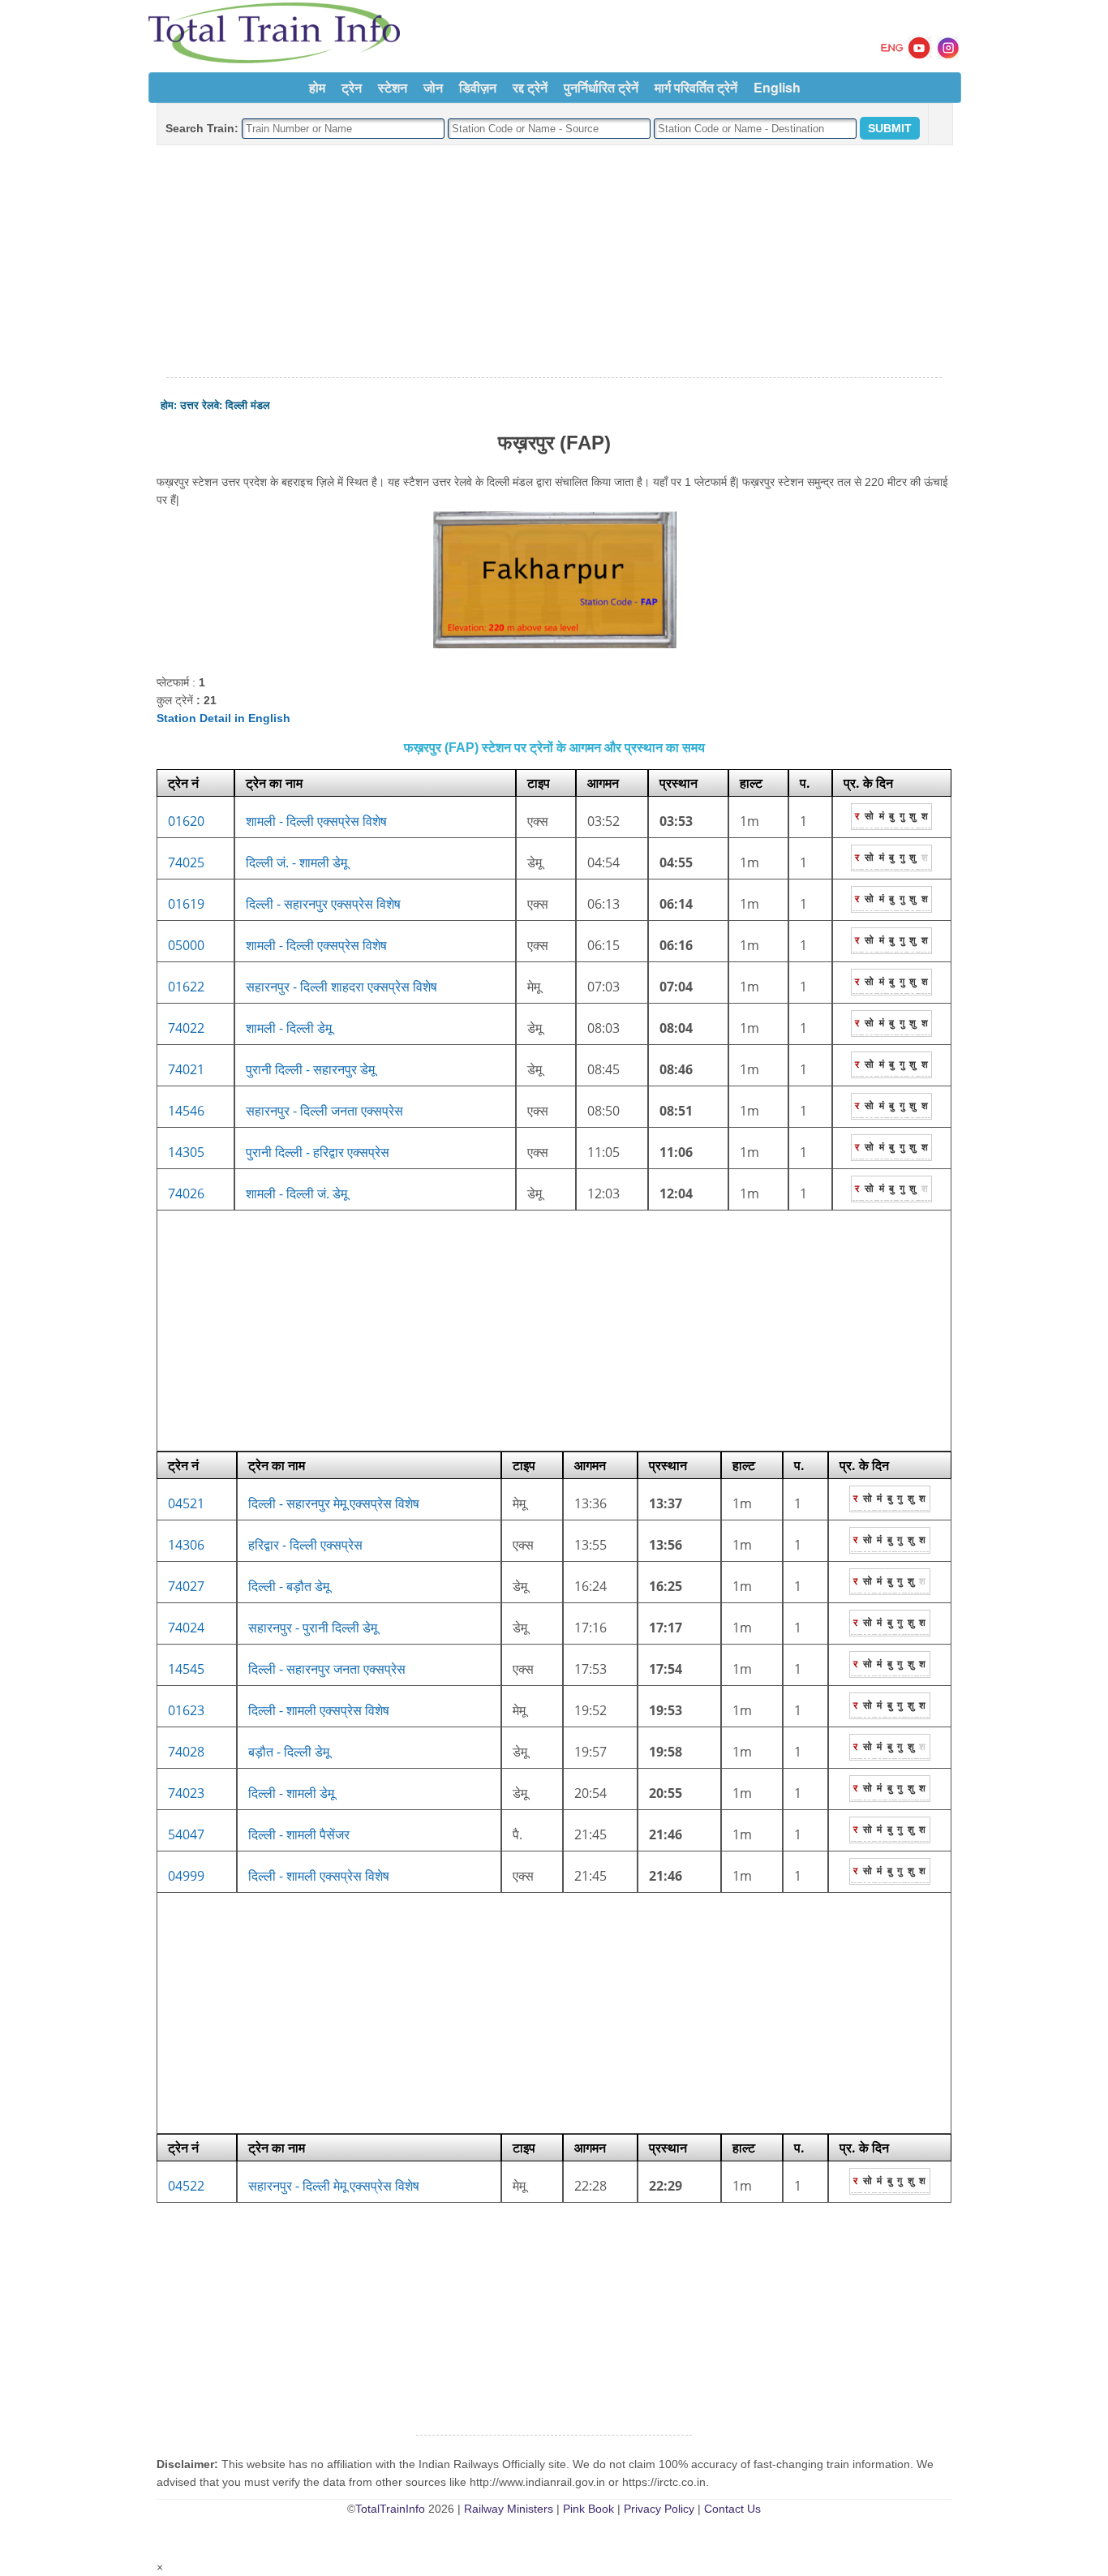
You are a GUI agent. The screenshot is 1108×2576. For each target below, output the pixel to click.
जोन (433, 87)
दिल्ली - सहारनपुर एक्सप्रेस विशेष (323, 904)
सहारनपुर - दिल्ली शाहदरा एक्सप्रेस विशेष (341, 987)
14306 (186, 1545)
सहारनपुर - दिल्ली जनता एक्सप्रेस (324, 1111)
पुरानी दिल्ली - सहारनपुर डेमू (310, 1069)
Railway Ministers (509, 2509)
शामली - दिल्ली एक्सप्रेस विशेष (316, 821)
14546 (186, 1111)
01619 (186, 904)
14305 (186, 1152)
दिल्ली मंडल (248, 405)
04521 (186, 1503)
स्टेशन (393, 87)
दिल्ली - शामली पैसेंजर (299, 1834)
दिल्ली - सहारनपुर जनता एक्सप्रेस (327, 1669)
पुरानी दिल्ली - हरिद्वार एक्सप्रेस (318, 1152)
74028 (186, 1752)
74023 (186, 1793)
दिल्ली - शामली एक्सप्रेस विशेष (319, 1710)
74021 (186, 1069)
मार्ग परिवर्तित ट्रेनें (696, 87)
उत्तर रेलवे (200, 405)
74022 (186, 1028)
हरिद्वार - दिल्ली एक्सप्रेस (305, 1545)
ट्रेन (352, 87)
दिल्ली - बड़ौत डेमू (289, 1586)
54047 (186, 1834)
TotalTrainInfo (390, 2509)
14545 (186, 1669)
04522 (186, 2186)
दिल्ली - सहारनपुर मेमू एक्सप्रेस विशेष (334, 1503)
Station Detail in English (223, 718)
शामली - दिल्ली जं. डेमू (296, 1193)
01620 (186, 821)
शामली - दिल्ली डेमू (289, 1028)
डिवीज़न (478, 87)
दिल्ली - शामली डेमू (291, 1793)
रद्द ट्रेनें (530, 87)
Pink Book (588, 2509)
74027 (186, 1586)
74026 (186, 1193)
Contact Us (732, 2509)
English (777, 87)
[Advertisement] (554, 262)
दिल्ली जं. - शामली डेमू (296, 862)
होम (317, 87)
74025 (186, 862)
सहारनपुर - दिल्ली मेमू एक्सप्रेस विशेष (334, 2186)
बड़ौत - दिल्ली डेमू (289, 1752)
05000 (186, 945)
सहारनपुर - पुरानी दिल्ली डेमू (313, 1628)
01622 (186, 987)
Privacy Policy (659, 2509)
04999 (186, 1876)
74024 (186, 1628)
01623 (186, 1710)
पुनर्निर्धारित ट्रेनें (601, 87)
